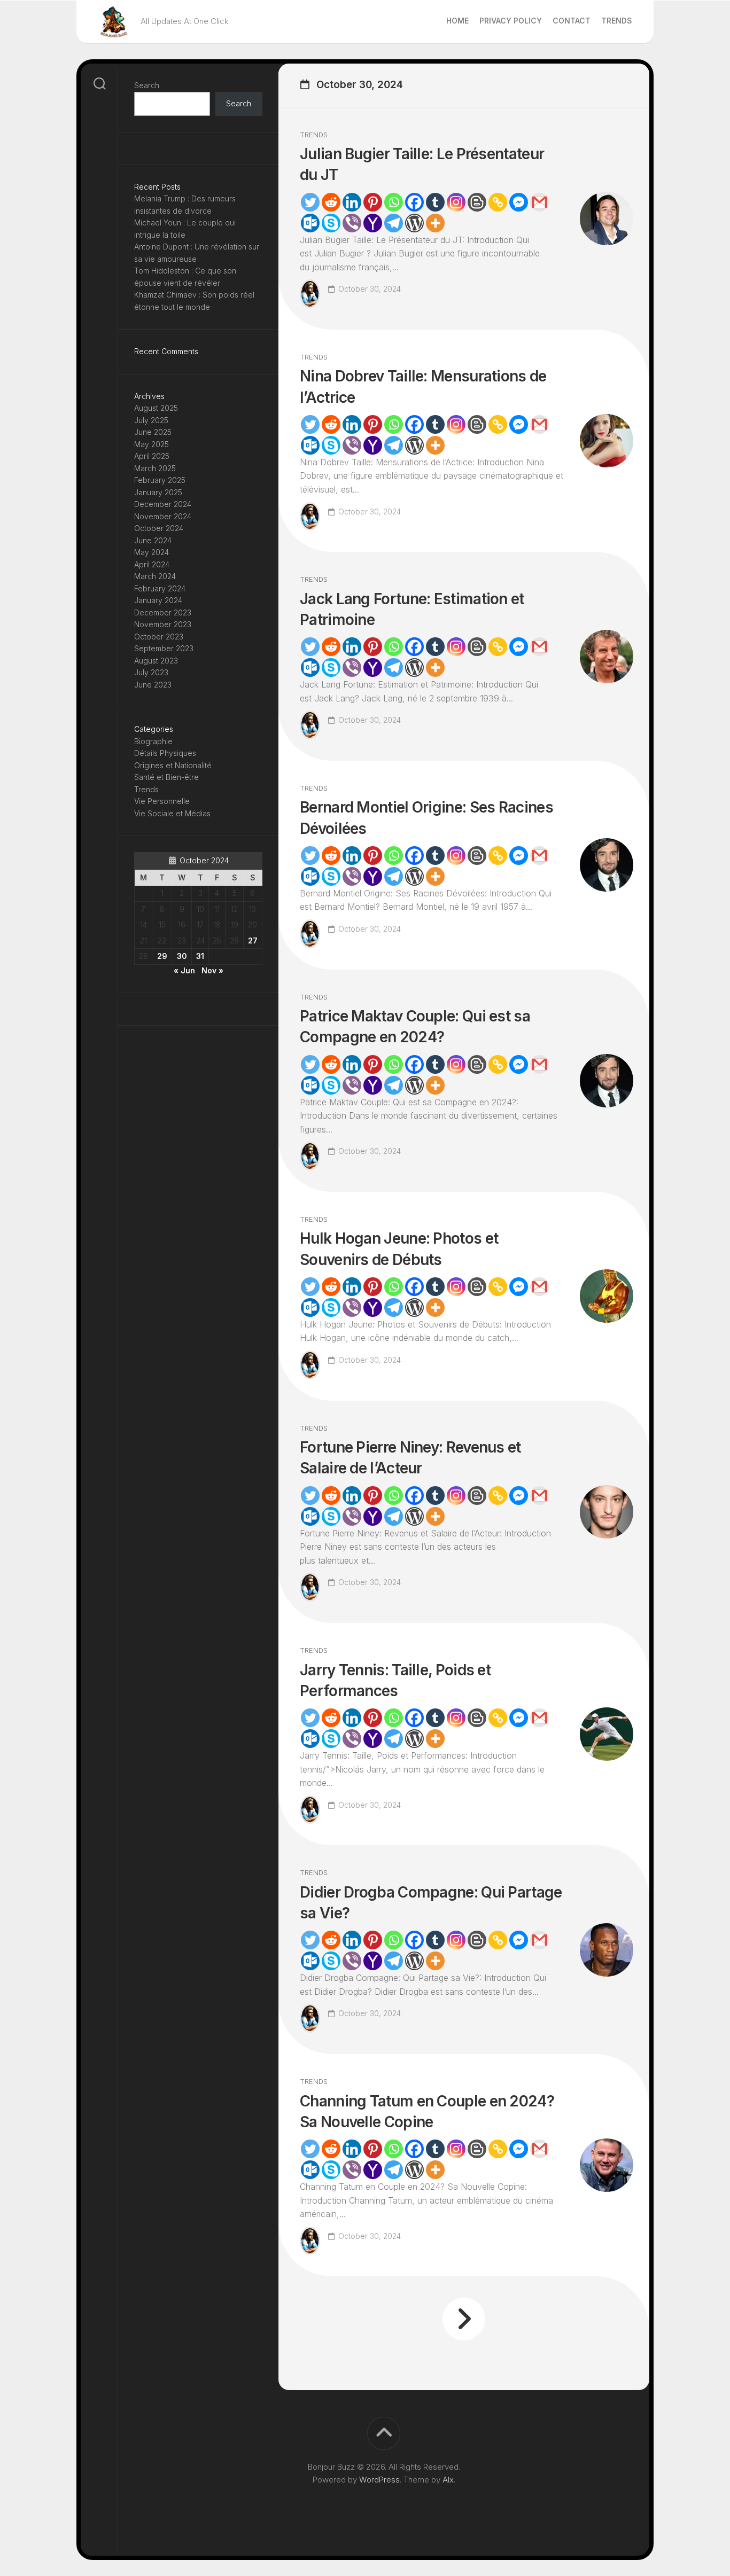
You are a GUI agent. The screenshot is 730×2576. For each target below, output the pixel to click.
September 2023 (164, 648)
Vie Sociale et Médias (172, 813)
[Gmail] (539, 202)
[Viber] (352, 223)
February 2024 (160, 588)
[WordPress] (414, 223)
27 (253, 940)
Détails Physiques (165, 753)
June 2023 (153, 685)
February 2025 (160, 480)
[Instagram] (456, 202)
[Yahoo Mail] (373, 223)
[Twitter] (310, 202)
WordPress (379, 2480)
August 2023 (156, 661)
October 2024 (159, 528)
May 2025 (152, 444)
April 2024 (152, 564)
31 (200, 956)
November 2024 (163, 516)
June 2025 (153, 432)
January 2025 (158, 492)
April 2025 (152, 456)
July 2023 (151, 672)
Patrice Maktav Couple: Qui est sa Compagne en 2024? (415, 1027)
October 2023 (159, 637)
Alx (448, 2480)
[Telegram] (394, 223)
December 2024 (163, 504)
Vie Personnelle (162, 801)
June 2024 (153, 540)
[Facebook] (414, 202)
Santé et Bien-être (166, 777)
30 (182, 956)
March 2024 (155, 576)
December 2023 (163, 612)
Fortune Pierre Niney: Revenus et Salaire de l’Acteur (410, 1458)
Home (457, 21)
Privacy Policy (511, 21)
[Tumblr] (435, 202)
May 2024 (152, 552)
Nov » (212, 970)
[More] (435, 223)
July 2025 (151, 420)
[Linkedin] (352, 202)
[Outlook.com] (310, 223)
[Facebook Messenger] (519, 202)
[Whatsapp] (394, 202)
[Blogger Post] (477, 202)
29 (162, 956)
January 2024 (158, 600)
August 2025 (156, 408)
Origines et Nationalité (173, 765)
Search (147, 85)
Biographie (153, 741)
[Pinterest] (373, 202)
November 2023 (163, 624)
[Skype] (331, 223)
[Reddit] (331, 202)
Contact (572, 21)
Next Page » (464, 2319)
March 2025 (155, 468)
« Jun (184, 970)
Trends (617, 21)
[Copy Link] (498, 202)
